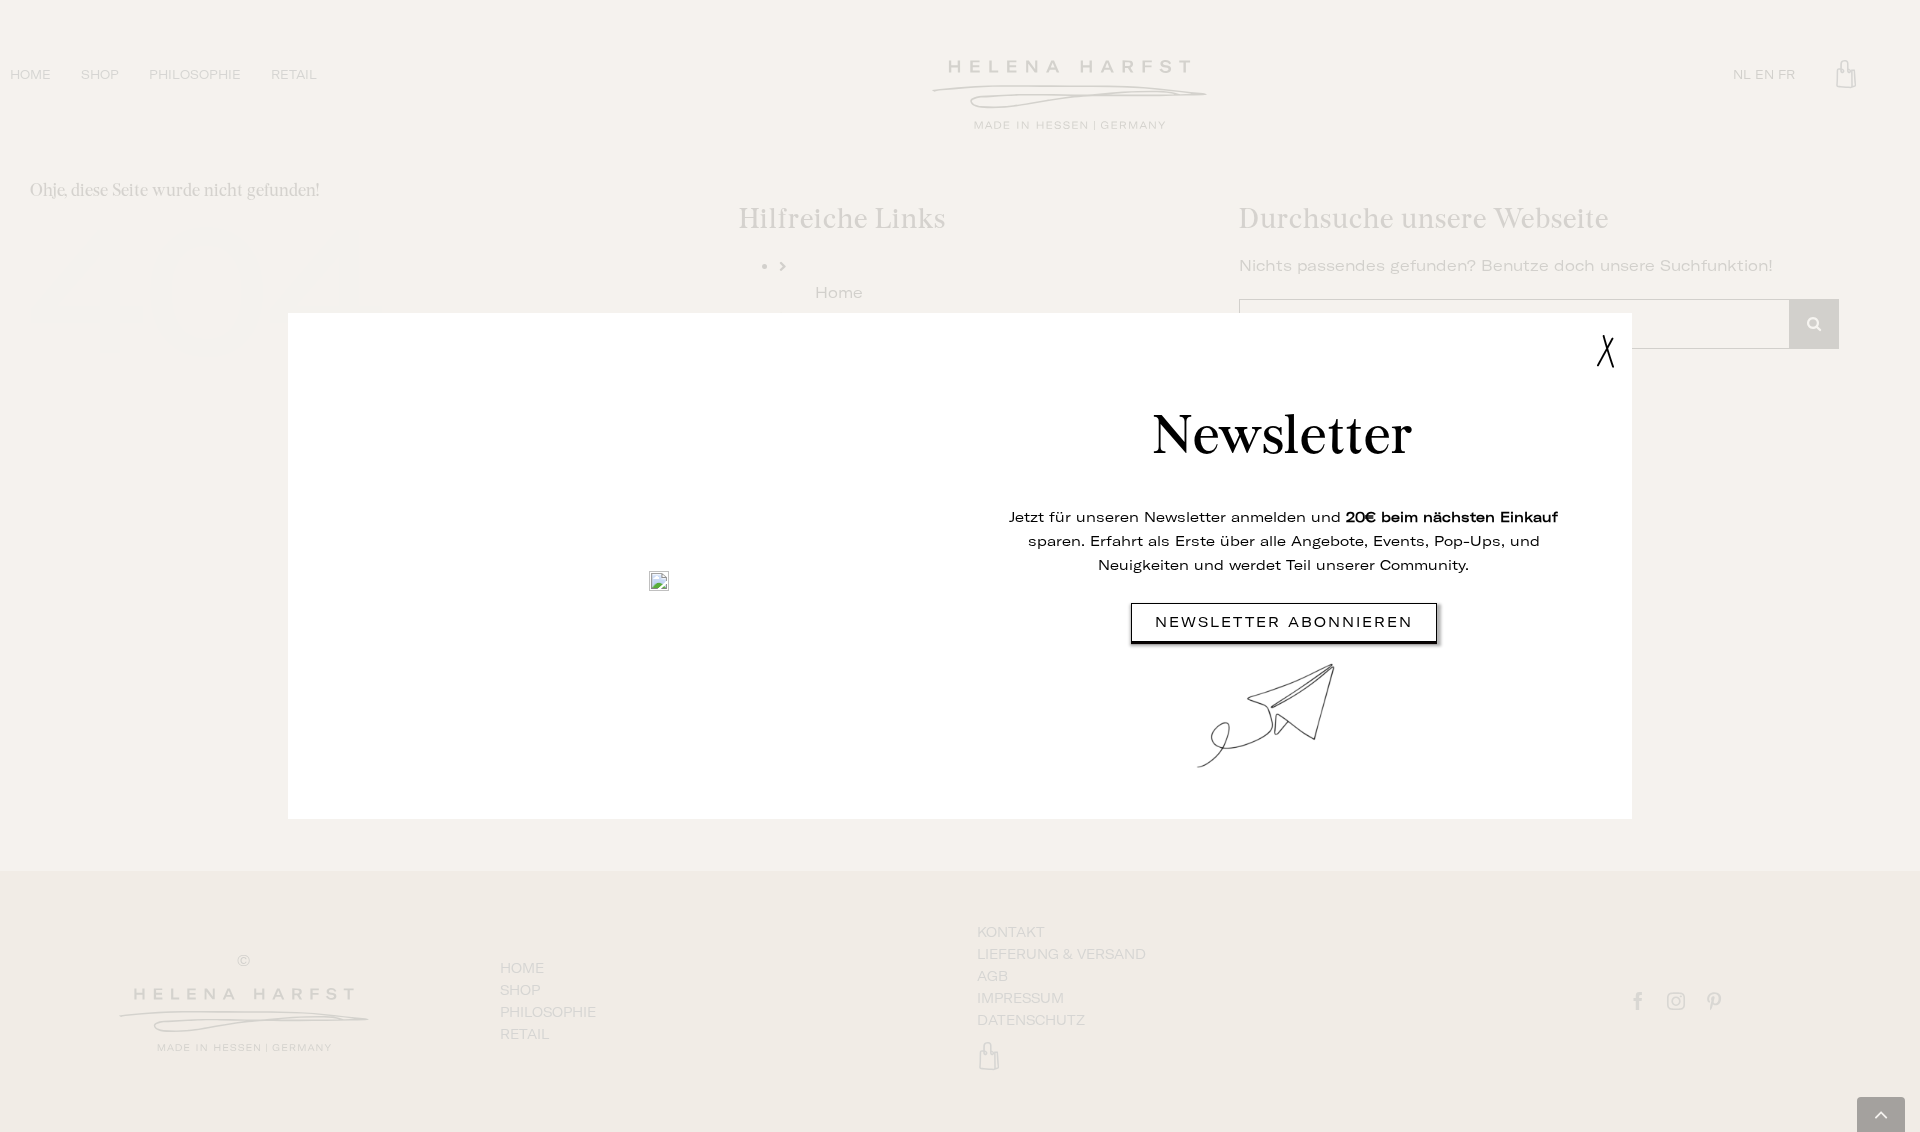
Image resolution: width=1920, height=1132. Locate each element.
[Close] (1606, 351)
